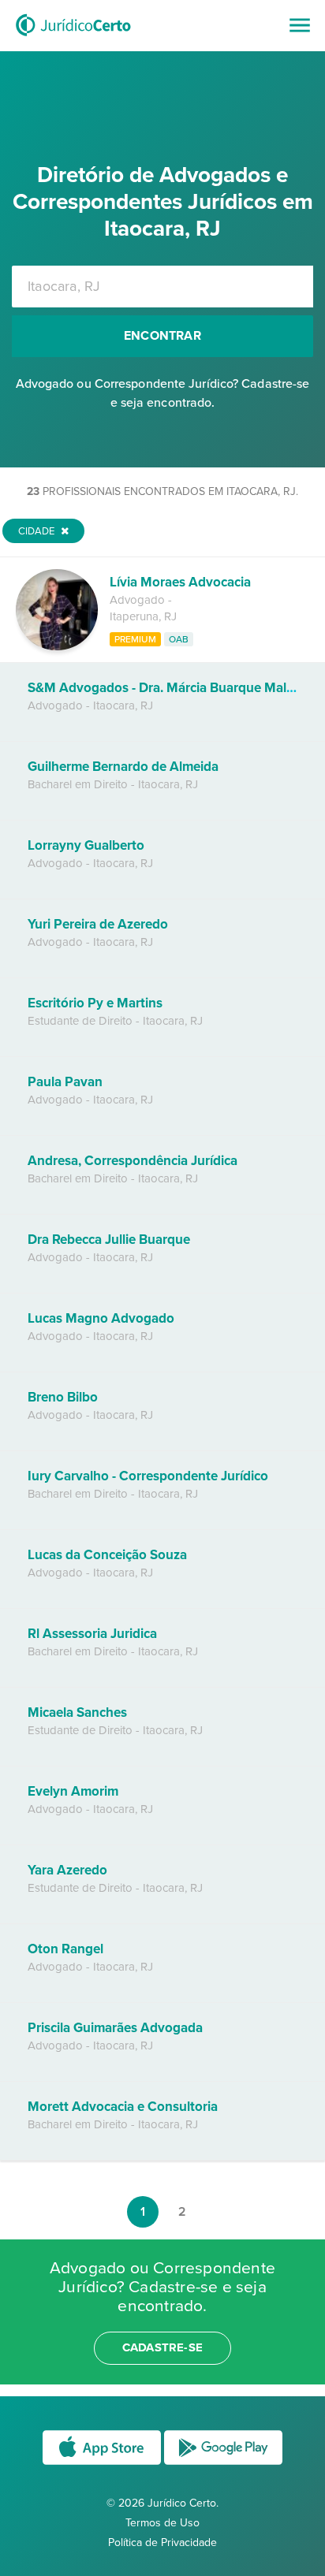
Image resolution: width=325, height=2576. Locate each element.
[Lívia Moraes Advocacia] (57, 646)
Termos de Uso (162, 2523)
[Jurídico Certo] (73, 38)
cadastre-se (162, 2347)
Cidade (37, 531)
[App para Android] (223, 2464)
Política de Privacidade (162, 2542)
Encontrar (162, 336)
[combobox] (162, 287)
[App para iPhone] (103, 2464)
